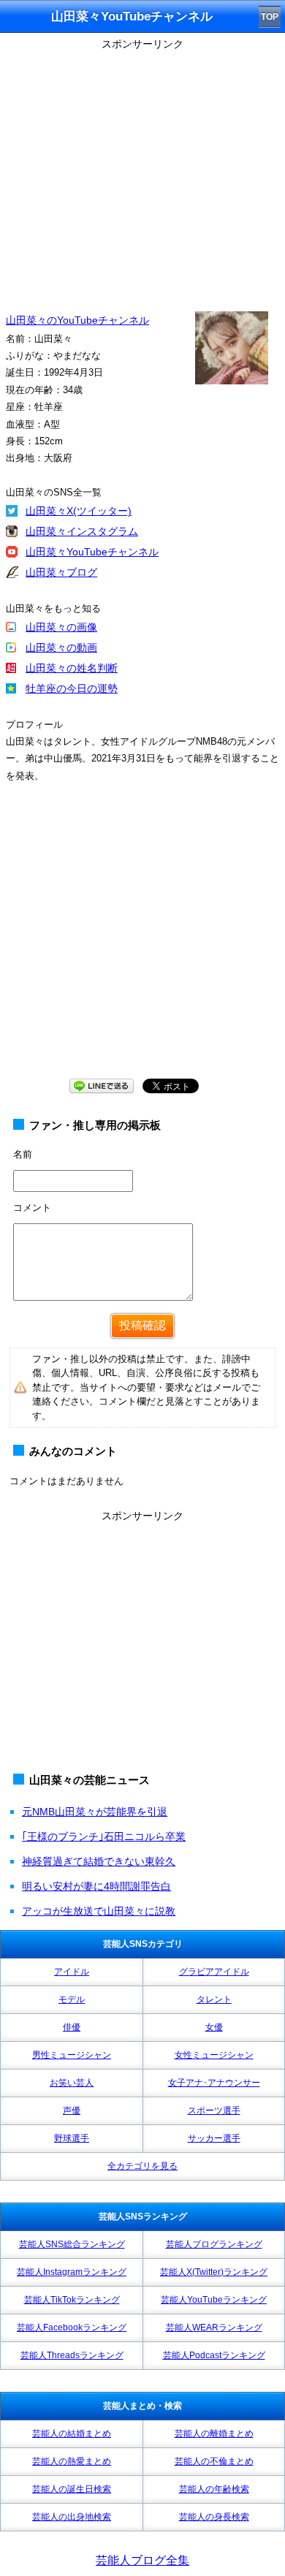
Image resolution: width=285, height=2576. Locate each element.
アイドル (72, 1972)
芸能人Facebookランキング (72, 2328)
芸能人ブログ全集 (142, 2560)
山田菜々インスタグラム (82, 531)
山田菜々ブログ (61, 572)
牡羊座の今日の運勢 (72, 688)
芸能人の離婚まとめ (214, 2433)
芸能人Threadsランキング (72, 2355)
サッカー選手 (214, 2138)
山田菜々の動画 (61, 647)
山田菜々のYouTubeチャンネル (77, 320)
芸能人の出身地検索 (72, 2517)
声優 (72, 2110)
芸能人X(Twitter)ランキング (214, 2272)
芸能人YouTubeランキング (214, 2300)
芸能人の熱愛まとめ (72, 2461)
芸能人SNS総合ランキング (72, 2244)
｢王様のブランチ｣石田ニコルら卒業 (104, 1836)
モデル (72, 1999)
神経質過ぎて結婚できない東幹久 (99, 1861)
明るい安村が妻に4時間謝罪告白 (96, 1886)
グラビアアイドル (214, 1972)
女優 (214, 2027)
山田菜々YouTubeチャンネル (92, 552)
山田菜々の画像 (61, 627)
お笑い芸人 (72, 2083)
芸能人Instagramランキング (72, 2272)
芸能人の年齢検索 (214, 2489)
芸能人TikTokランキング (72, 2300)
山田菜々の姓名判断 (72, 668)
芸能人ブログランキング (214, 2244)
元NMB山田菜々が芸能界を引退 (95, 1812)
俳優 (72, 2027)
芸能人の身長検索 (214, 2517)
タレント (214, 1999)
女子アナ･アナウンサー (214, 2083)
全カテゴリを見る (142, 2166)
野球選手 (72, 2138)
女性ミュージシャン (214, 2055)
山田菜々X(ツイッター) (79, 511)
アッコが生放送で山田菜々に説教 (99, 1911)
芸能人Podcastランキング (214, 2355)
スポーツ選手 (214, 2110)
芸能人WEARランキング (214, 2328)
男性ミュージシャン (72, 2055)
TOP (270, 17)
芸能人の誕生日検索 (72, 2489)
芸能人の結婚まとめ (72, 2433)
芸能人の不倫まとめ (214, 2461)
